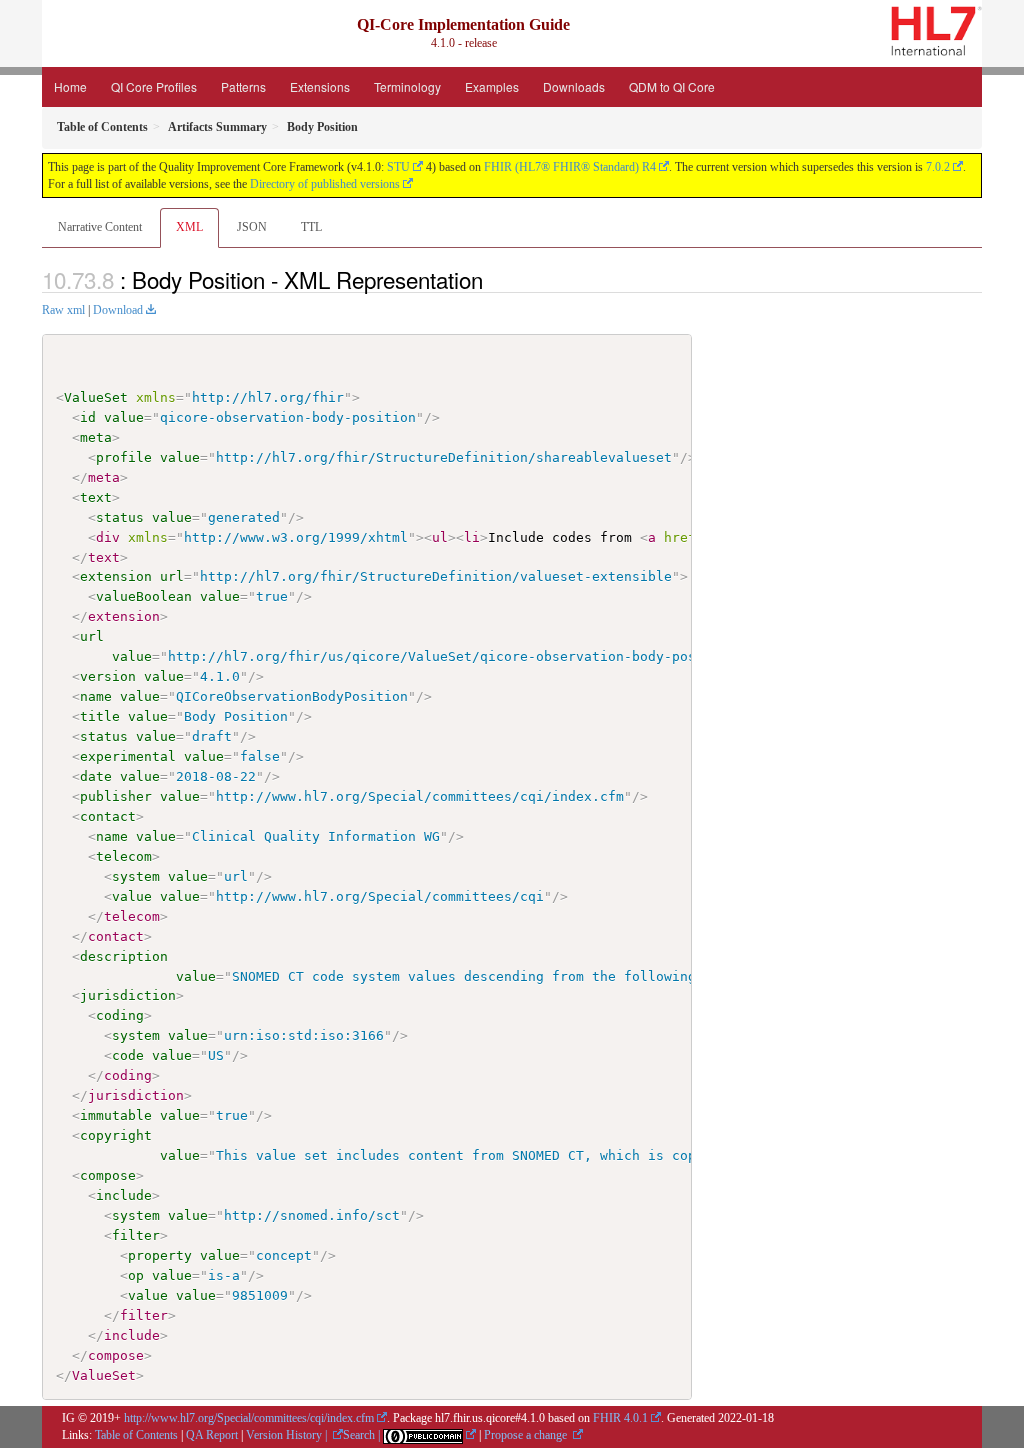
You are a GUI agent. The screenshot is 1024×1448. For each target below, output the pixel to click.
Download (118, 310)
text (96, 497)
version (108, 676)
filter (136, 1235)
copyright (116, 1135)
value (124, 417)
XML (189, 227)
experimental (128, 756)
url (172, 576)
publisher (116, 796)
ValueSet (96, 397)
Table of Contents (136, 1435)
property (160, 1255)
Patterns (243, 86)
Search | (363, 1435)
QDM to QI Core (672, 86)
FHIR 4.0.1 (620, 1418)
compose (108, 1175)
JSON (252, 227)
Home (70, 86)
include (124, 1195)
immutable (116, 1115)
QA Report (212, 1435)
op (136, 1275)
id (88, 417)
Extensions (320, 86)
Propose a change (527, 1435)
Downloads (574, 86)
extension (116, 576)
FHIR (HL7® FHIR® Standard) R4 (570, 167)
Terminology (407, 86)
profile (124, 457)
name (96, 696)
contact (108, 816)
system (136, 876)
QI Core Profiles (154, 86)
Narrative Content (100, 227)
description (124, 956)
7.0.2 (938, 167)
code (128, 1055)
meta (96, 437)
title (100, 716)
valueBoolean (144, 596)
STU (398, 167)
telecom (124, 856)
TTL (311, 227)
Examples (492, 86)
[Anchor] (494, 279)
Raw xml (63, 310)
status (120, 517)
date (96, 776)
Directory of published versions (325, 184)
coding (120, 1015)
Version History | (288, 1435)
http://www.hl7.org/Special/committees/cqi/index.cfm (249, 1418)
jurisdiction (128, 995)
